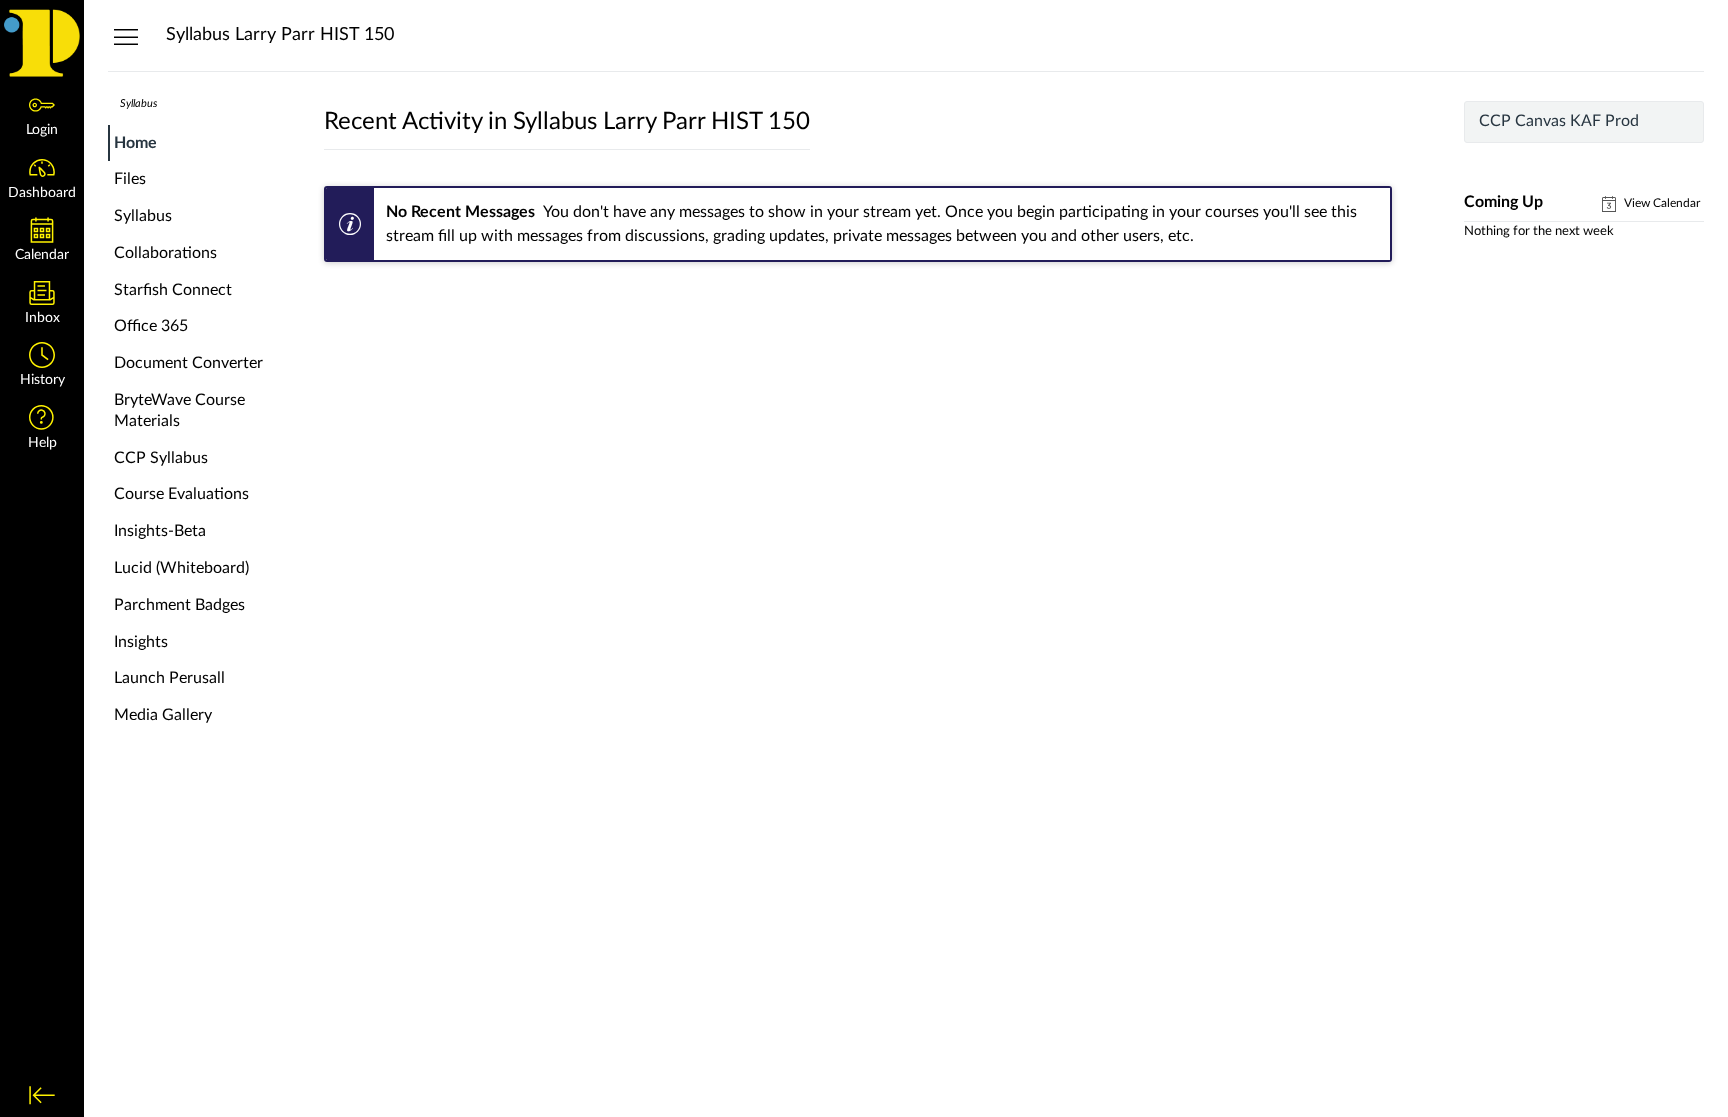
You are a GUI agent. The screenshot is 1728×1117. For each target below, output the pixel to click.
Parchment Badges (179, 605)
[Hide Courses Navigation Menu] (126, 36)
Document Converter (188, 363)
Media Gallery (163, 715)
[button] (42, 366)
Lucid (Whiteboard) (181, 568)
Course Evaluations (181, 494)
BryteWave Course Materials (179, 410)
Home (135, 143)
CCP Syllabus (161, 458)
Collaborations (165, 253)
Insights (141, 642)
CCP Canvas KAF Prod (1559, 121)
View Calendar (1660, 203)
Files (130, 179)
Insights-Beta (160, 531)
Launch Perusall (169, 678)
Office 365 (151, 326)
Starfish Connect (173, 290)
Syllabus (143, 216)
